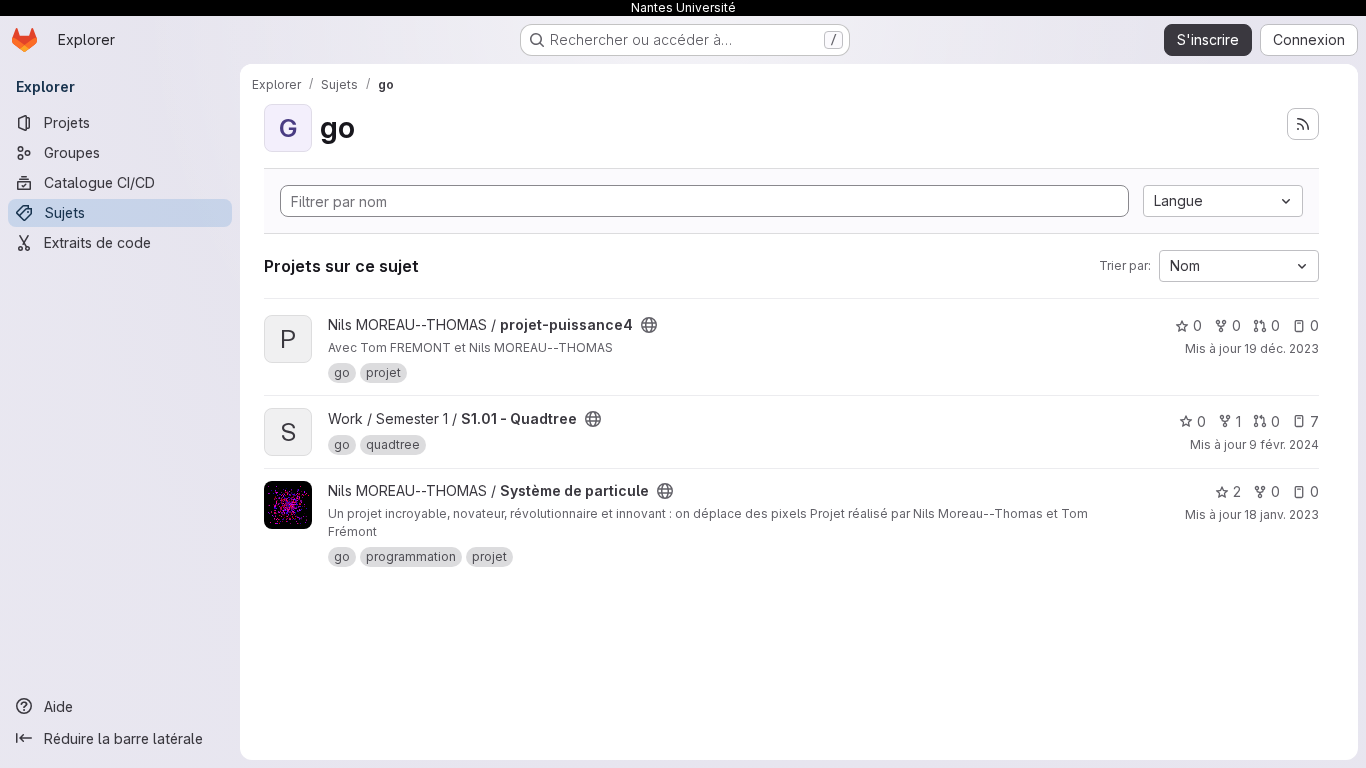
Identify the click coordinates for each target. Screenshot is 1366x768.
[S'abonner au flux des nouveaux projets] (1303, 124)
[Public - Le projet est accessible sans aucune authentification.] (649, 325)
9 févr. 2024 (1284, 444)
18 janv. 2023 (1281, 514)
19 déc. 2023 (1281, 348)
